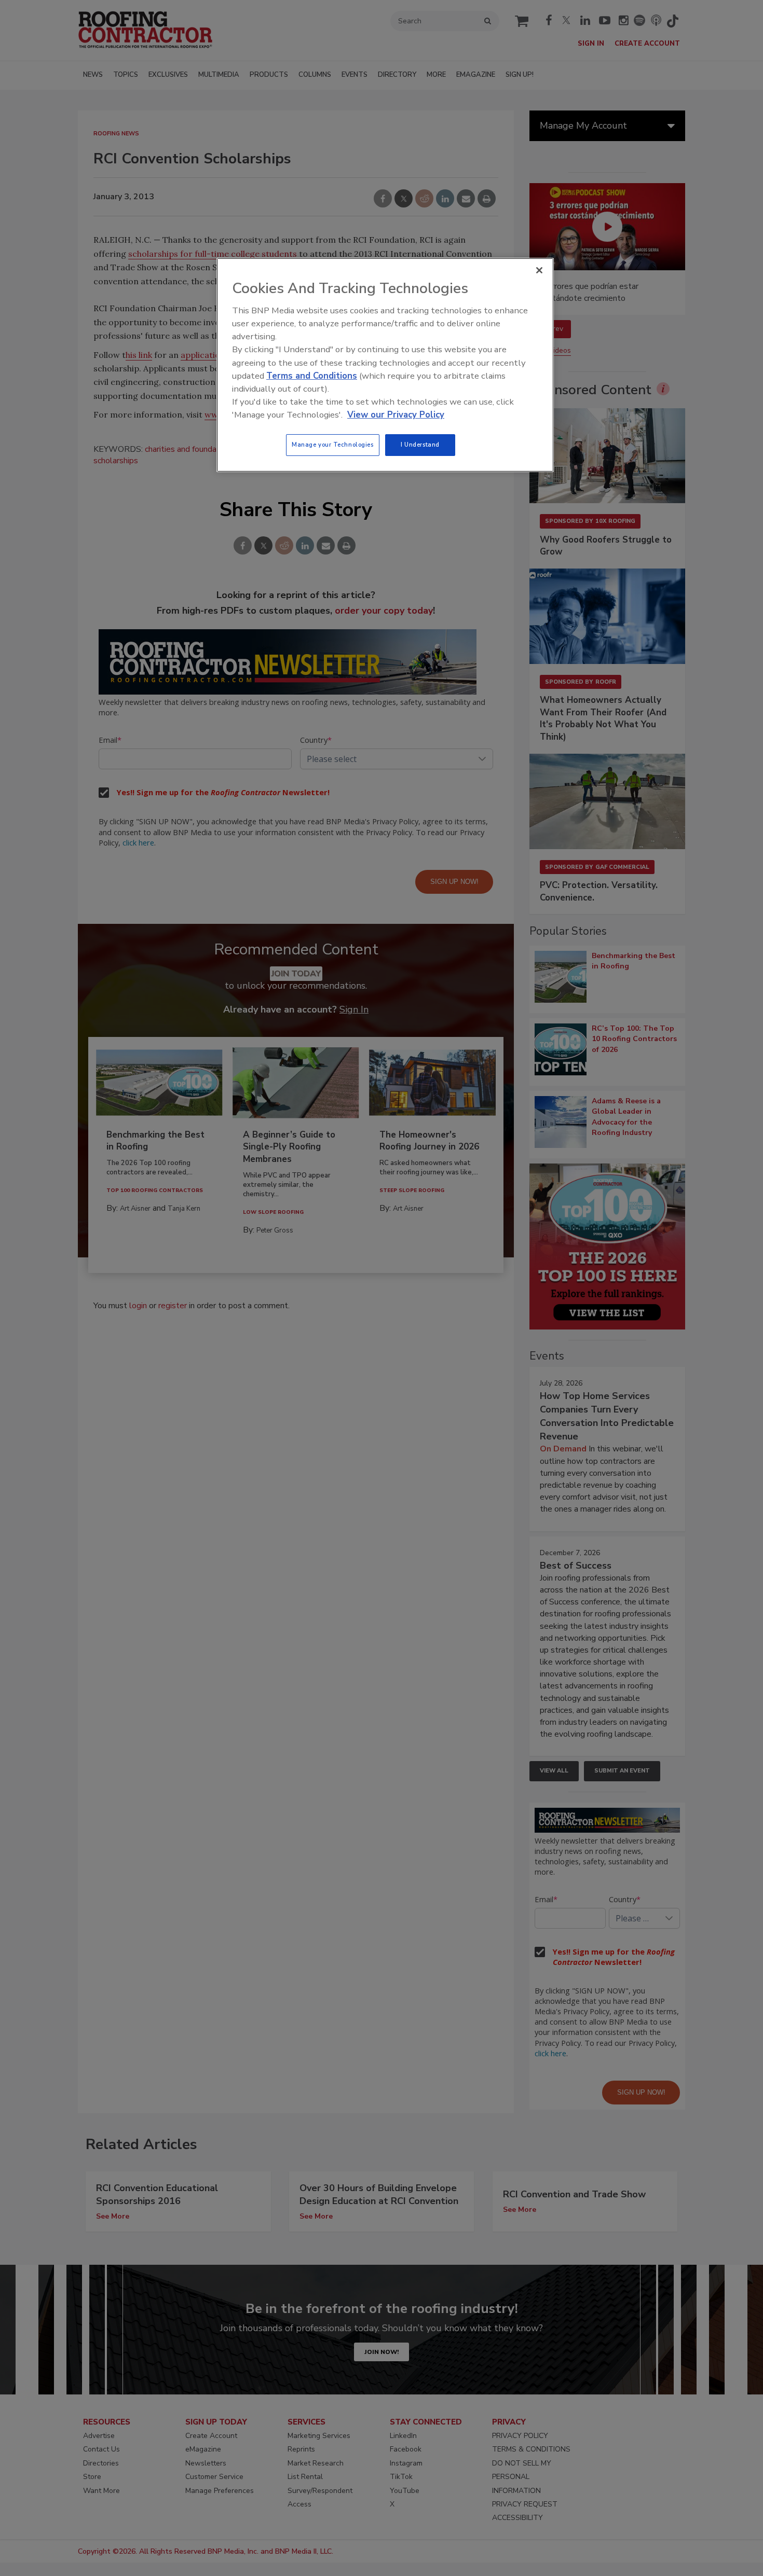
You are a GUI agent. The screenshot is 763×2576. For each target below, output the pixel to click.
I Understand (420, 445)
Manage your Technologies (333, 445)
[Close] (539, 270)
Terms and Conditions (312, 376)
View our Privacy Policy (396, 415)
